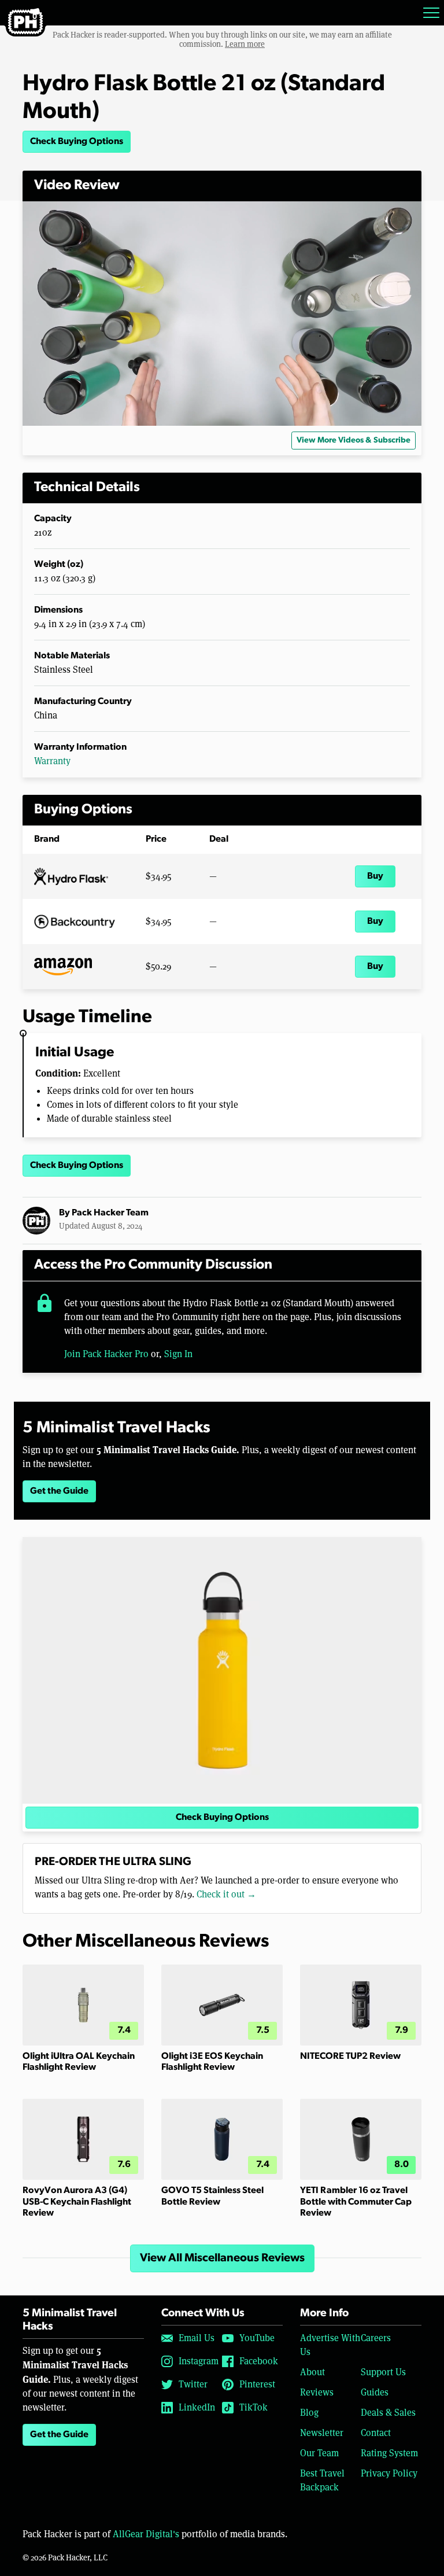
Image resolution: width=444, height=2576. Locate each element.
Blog (309, 2413)
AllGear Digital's (146, 2534)
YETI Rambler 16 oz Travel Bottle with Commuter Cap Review (356, 2202)
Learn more (245, 44)
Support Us (383, 2372)
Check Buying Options (77, 142)
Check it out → (226, 1894)
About (312, 2372)
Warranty (52, 761)
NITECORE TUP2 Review (350, 2057)
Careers (376, 2338)
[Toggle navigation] (431, 13)
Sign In (178, 1354)
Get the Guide (59, 1491)
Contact (376, 2433)
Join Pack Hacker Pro (106, 1354)
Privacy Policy (389, 2473)
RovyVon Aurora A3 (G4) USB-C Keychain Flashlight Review (77, 2202)
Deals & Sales (388, 2413)
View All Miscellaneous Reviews (222, 2258)
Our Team (319, 2453)
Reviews (317, 2392)
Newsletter (322, 2433)
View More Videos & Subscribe (354, 441)
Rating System (389, 2453)
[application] (222, 314)
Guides (375, 2392)
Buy (375, 876)
